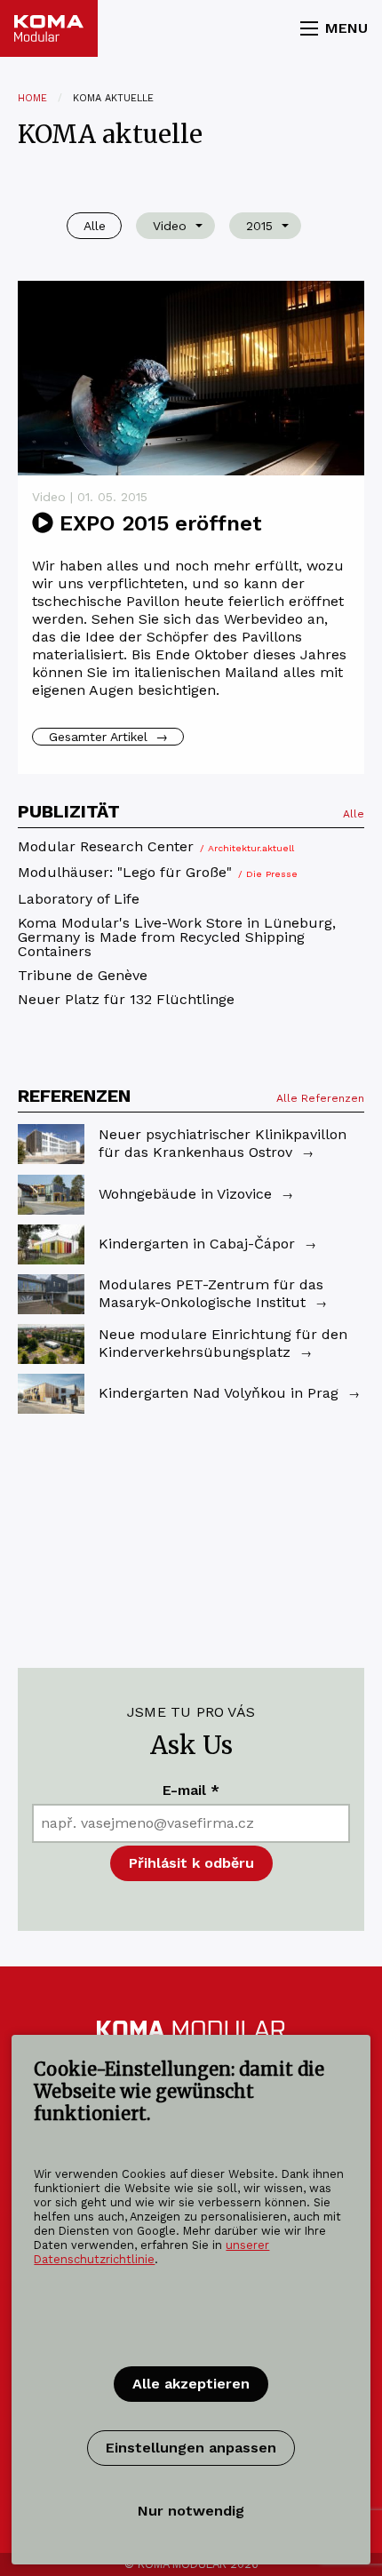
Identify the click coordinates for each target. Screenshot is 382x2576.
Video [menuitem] (170, 226)
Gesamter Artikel (108, 737)
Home (32, 98)
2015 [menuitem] (259, 226)
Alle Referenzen (320, 1098)
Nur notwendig (191, 2511)
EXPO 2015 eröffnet (158, 523)
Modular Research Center (156, 847)
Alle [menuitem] (95, 226)
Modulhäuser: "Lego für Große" (158, 873)
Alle (354, 814)
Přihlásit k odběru (191, 1863)
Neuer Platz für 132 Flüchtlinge (126, 1000)
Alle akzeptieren (191, 2384)
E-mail (191, 1790)
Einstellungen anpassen (191, 2448)
